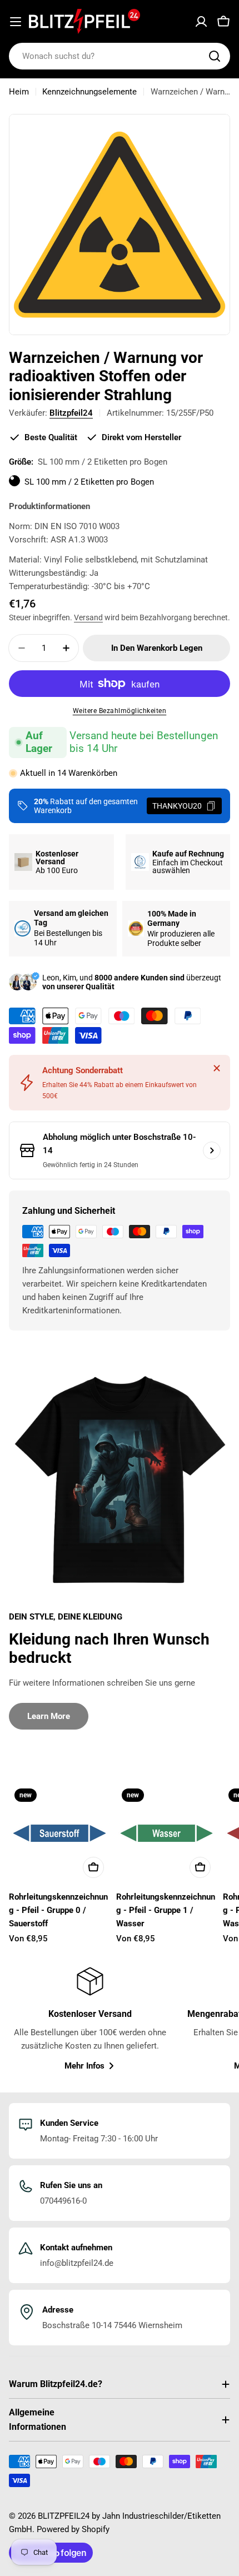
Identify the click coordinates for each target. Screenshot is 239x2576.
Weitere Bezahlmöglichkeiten (120, 711)
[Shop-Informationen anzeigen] (212, 1150)
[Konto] (201, 22)
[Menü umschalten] (16, 22)
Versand (88, 617)
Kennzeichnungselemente (89, 92)
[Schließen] (217, 1068)
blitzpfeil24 (71, 413)
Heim (19, 92)
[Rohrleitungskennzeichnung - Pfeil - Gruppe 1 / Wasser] (166, 1833)
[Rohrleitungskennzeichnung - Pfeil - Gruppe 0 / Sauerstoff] (59, 1833)
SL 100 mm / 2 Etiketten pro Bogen (89, 482)
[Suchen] (215, 56)
